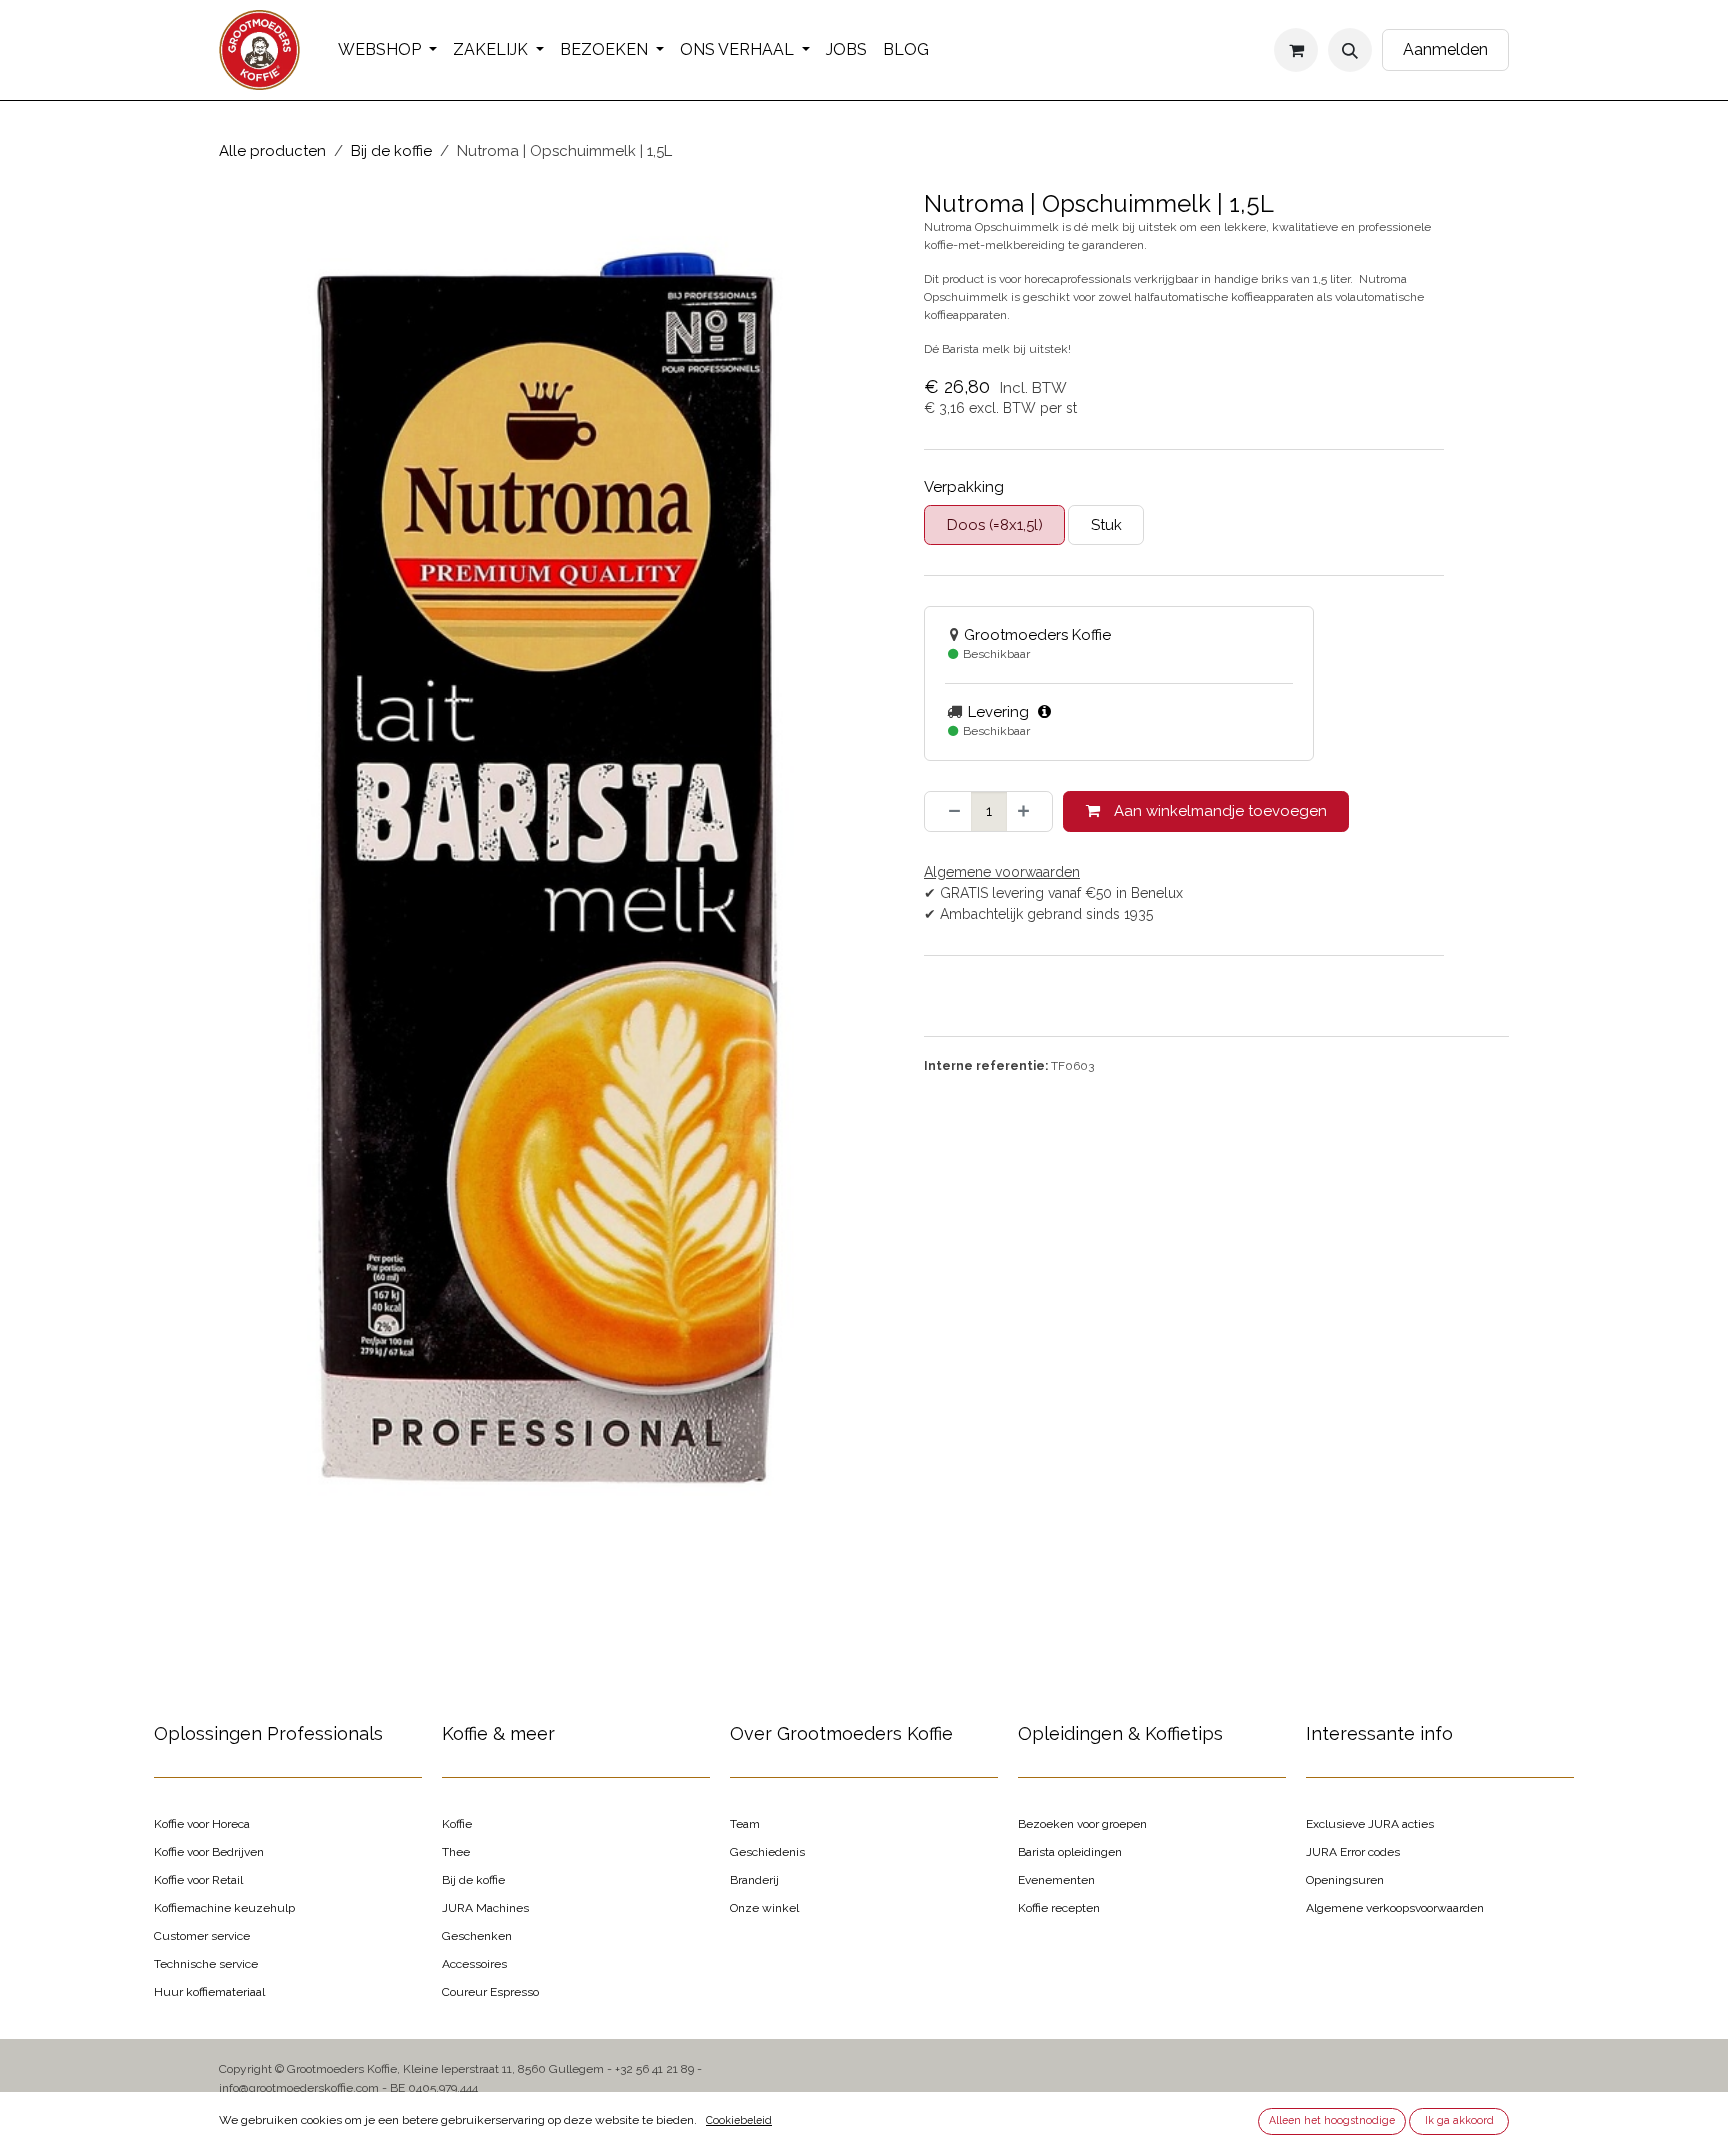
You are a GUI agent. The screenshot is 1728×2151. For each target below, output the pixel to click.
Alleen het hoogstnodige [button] (1332, 2120)
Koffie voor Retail (198, 1880)
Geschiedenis (767, 1852)
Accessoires (474, 1964)
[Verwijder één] (948, 811)
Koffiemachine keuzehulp (224, 1908)
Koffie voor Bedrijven (209, 1852)
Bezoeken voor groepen (1082, 1824)
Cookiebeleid (739, 2120)
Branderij (754, 1880)
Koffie (457, 1824)
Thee (456, 1852)
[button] (1350, 50)
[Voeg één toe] (1029, 811)
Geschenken (477, 1936)
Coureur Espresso (490, 1992)
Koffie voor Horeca (202, 1824)
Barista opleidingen (1070, 1852)
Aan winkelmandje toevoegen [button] (1218, 811)
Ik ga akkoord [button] (1459, 2120)
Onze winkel (764, 1908)
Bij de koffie (391, 151)
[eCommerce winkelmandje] (1296, 50)
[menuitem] (387, 50)
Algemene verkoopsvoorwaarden (1395, 1908)
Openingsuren (1345, 1880)
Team (745, 1824)
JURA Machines (485, 1908)
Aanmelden (1445, 49)
